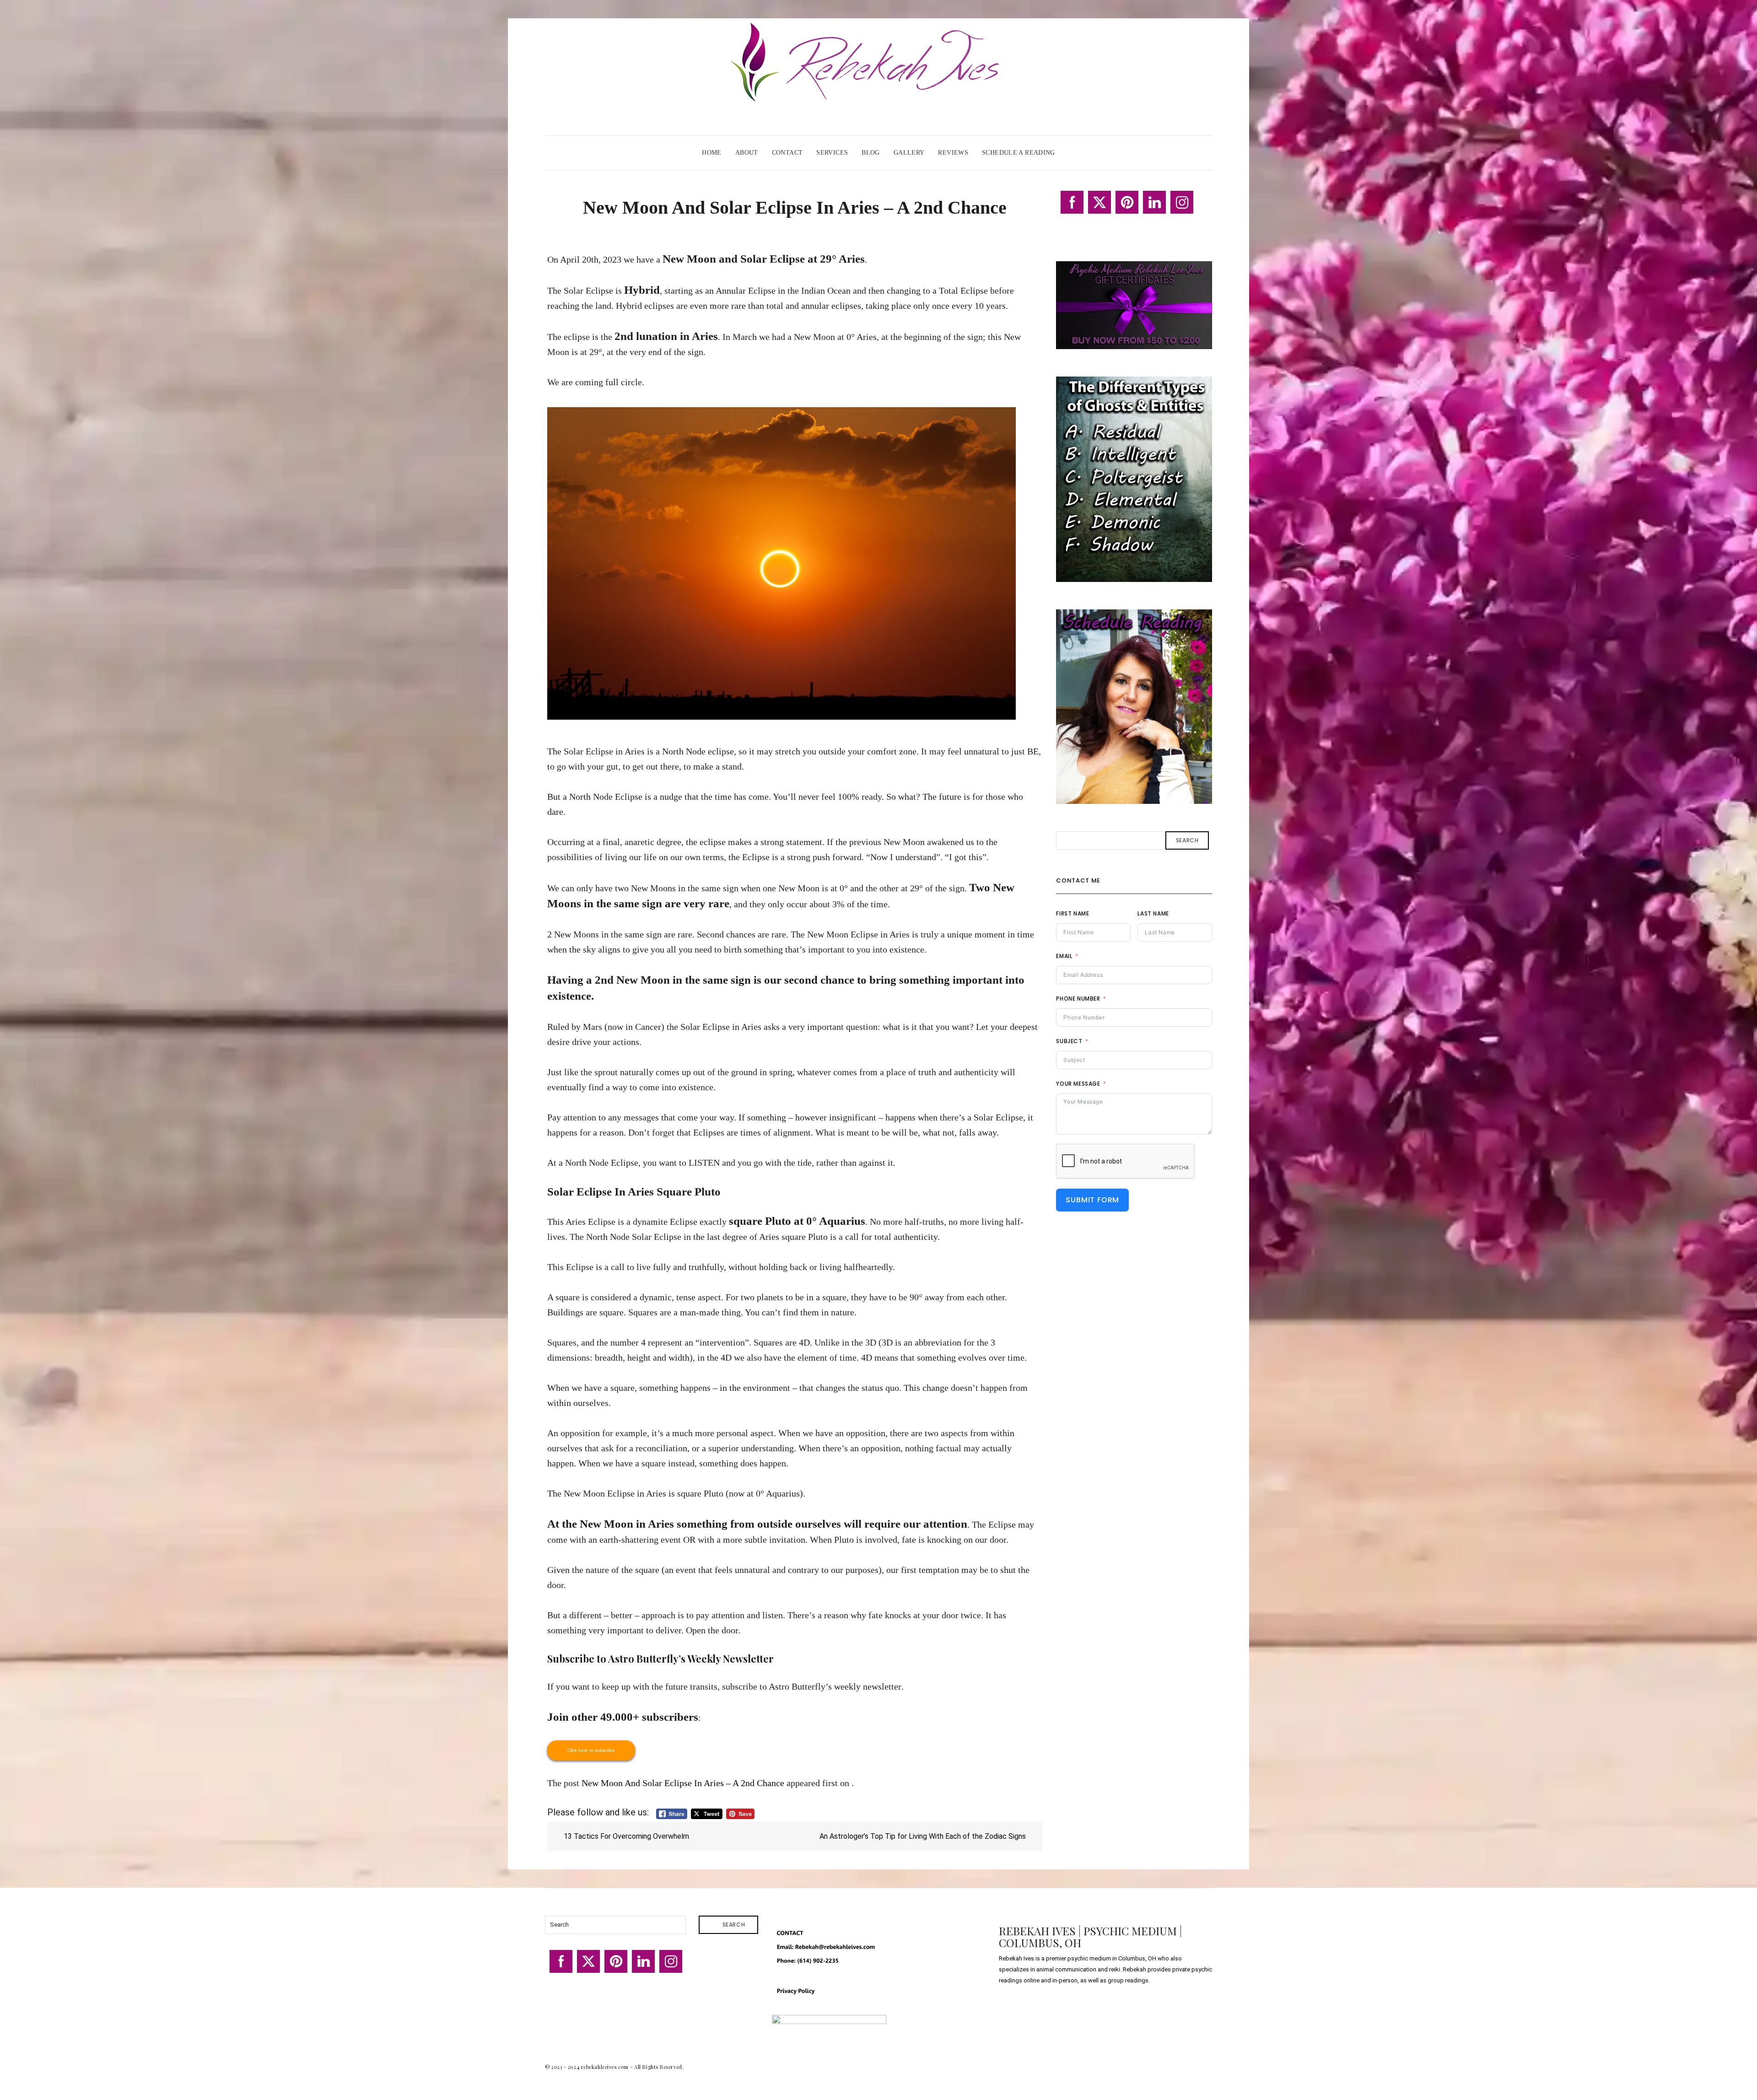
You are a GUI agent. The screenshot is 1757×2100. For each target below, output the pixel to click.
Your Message (1078, 1084)
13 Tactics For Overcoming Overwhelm (625, 1836)
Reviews (953, 153)
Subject (1069, 1041)
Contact (787, 153)
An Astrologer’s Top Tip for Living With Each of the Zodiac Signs (924, 1836)
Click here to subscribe (591, 1750)
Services (832, 153)
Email (1064, 956)
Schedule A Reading (1019, 153)
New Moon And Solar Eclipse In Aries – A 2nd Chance (683, 1783)
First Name (1073, 913)
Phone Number (1078, 999)
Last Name (1153, 913)
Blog (871, 153)
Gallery (909, 153)
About (747, 153)
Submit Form (1092, 1200)
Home (712, 153)
